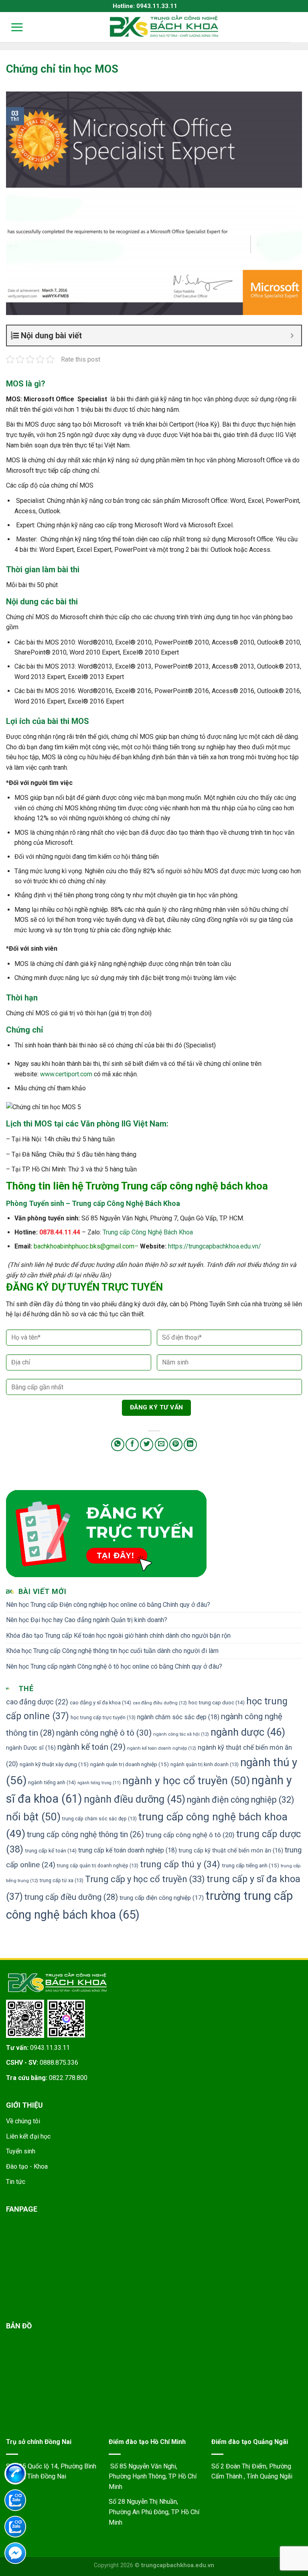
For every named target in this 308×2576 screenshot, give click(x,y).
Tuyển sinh (21, 2151)
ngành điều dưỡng (135, 1799)
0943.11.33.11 (50, 2048)
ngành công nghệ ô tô (104, 1733)
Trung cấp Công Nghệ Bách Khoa (148, 1232)
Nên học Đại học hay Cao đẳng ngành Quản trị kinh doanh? (87, 1620)
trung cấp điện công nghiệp (162, 1898)
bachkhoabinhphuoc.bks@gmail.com (84, 1246)
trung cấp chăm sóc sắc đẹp (99, 1819)
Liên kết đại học (28, 2136)
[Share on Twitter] (147, 1445)
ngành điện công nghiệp (241, 1800)
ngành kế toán (91, 1747)
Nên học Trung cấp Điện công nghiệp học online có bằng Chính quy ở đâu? (108, 1605)
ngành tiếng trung (99, 1783)
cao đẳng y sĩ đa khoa (100, 1703)
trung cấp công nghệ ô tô (190, 1835)
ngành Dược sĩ (31, 1748)
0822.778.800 (68, 2078)
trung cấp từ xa (62, 1880)
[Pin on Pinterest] (176, 1445)
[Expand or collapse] (292, 335)
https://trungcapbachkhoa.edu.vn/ (215, 1246)
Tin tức (16, 2182)
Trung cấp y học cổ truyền (145, 1879)
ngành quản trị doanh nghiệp (130, 1764)
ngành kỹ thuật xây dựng (54, 1764)
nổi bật (33, 1817)
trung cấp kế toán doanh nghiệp (128, 1850)
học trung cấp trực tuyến (103, 1717)
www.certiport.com (66, 1074)
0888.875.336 (59, 2063)
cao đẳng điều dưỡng (160, 1703)
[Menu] (12, 27)
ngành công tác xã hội (181, 1734)
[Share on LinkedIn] (190, 1445)
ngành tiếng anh (52, 1782)
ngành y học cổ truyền (186, 1780)
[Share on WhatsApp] (118, 1445)
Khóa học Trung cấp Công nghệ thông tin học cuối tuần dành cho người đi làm (112, 1651)
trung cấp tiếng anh (250, 1865)
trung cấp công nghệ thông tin (85, 1835)
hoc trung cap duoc (217, 1703)
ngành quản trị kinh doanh (205, 1764)
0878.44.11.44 (60, 1232)
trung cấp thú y (180, 1864)
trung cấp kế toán (51, 1851)
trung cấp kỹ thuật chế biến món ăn (231, 1851)
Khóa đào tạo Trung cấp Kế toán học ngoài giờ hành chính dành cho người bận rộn (118, 1636)
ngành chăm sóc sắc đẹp (178, 1717)
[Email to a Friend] (161, 1445)
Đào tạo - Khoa (27, 2166)
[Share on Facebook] (132, 1445)
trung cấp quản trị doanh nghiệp (98, 1865)
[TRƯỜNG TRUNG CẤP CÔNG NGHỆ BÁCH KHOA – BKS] (164, 26)
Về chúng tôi (23, 2121)
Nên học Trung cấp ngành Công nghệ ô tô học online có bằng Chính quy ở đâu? (114, 1666)
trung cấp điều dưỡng (71, 1897)
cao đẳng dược (37, 1702)
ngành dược (248, 1732)
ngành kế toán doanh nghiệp (162, 1748)
